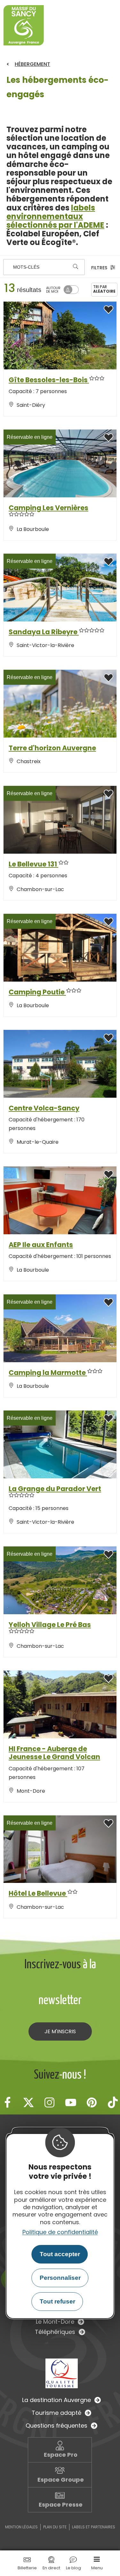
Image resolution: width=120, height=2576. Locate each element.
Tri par (104, 289)
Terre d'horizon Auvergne (52, 748)
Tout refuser (57, 2301)
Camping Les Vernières (48, 508)
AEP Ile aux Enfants (41, 1245)
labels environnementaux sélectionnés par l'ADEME (55, 216)
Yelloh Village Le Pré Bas (50, 1625)
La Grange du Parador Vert (55, 1489)
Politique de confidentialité (60, 2232)
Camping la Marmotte (48, 1373)
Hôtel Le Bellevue (38, 1893)
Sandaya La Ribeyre (44, 632)
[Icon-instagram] (50, 2102)
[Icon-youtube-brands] (71, 2102)
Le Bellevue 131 (33, 864)
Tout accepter (60, 2254)
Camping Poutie (37, 992)
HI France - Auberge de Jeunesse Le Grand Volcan (54, 1753)
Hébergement (32, 64)
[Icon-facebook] (7, 2102)
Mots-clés (26, 267)
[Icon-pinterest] (92, 2102)
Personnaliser (60, 2278)
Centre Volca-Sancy (44, 1108)
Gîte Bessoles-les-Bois (49, 380)
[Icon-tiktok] (113, 2102)
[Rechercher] (76, 267)
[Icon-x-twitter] (28, 2102)
